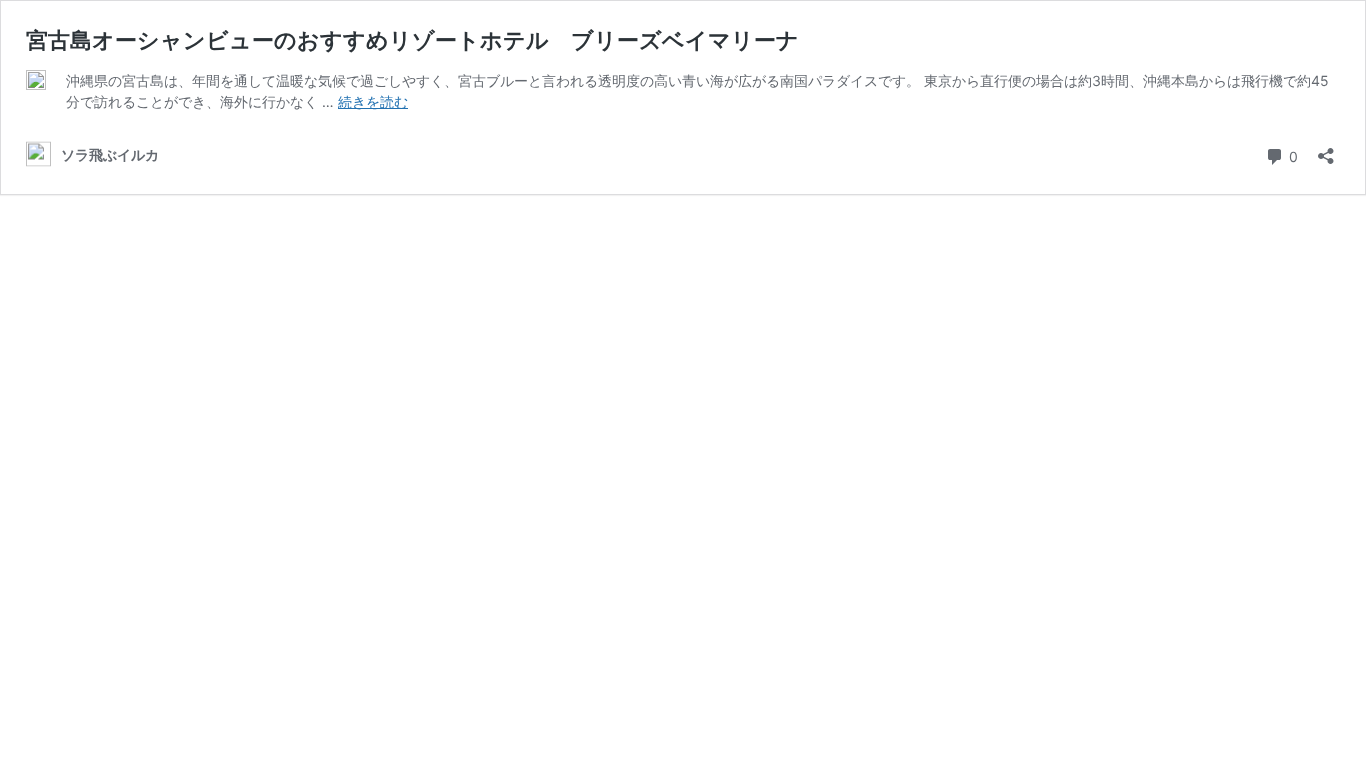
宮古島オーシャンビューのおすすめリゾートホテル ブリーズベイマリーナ (412, 40)
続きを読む (373, 101)
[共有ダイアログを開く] (1326, 149)
